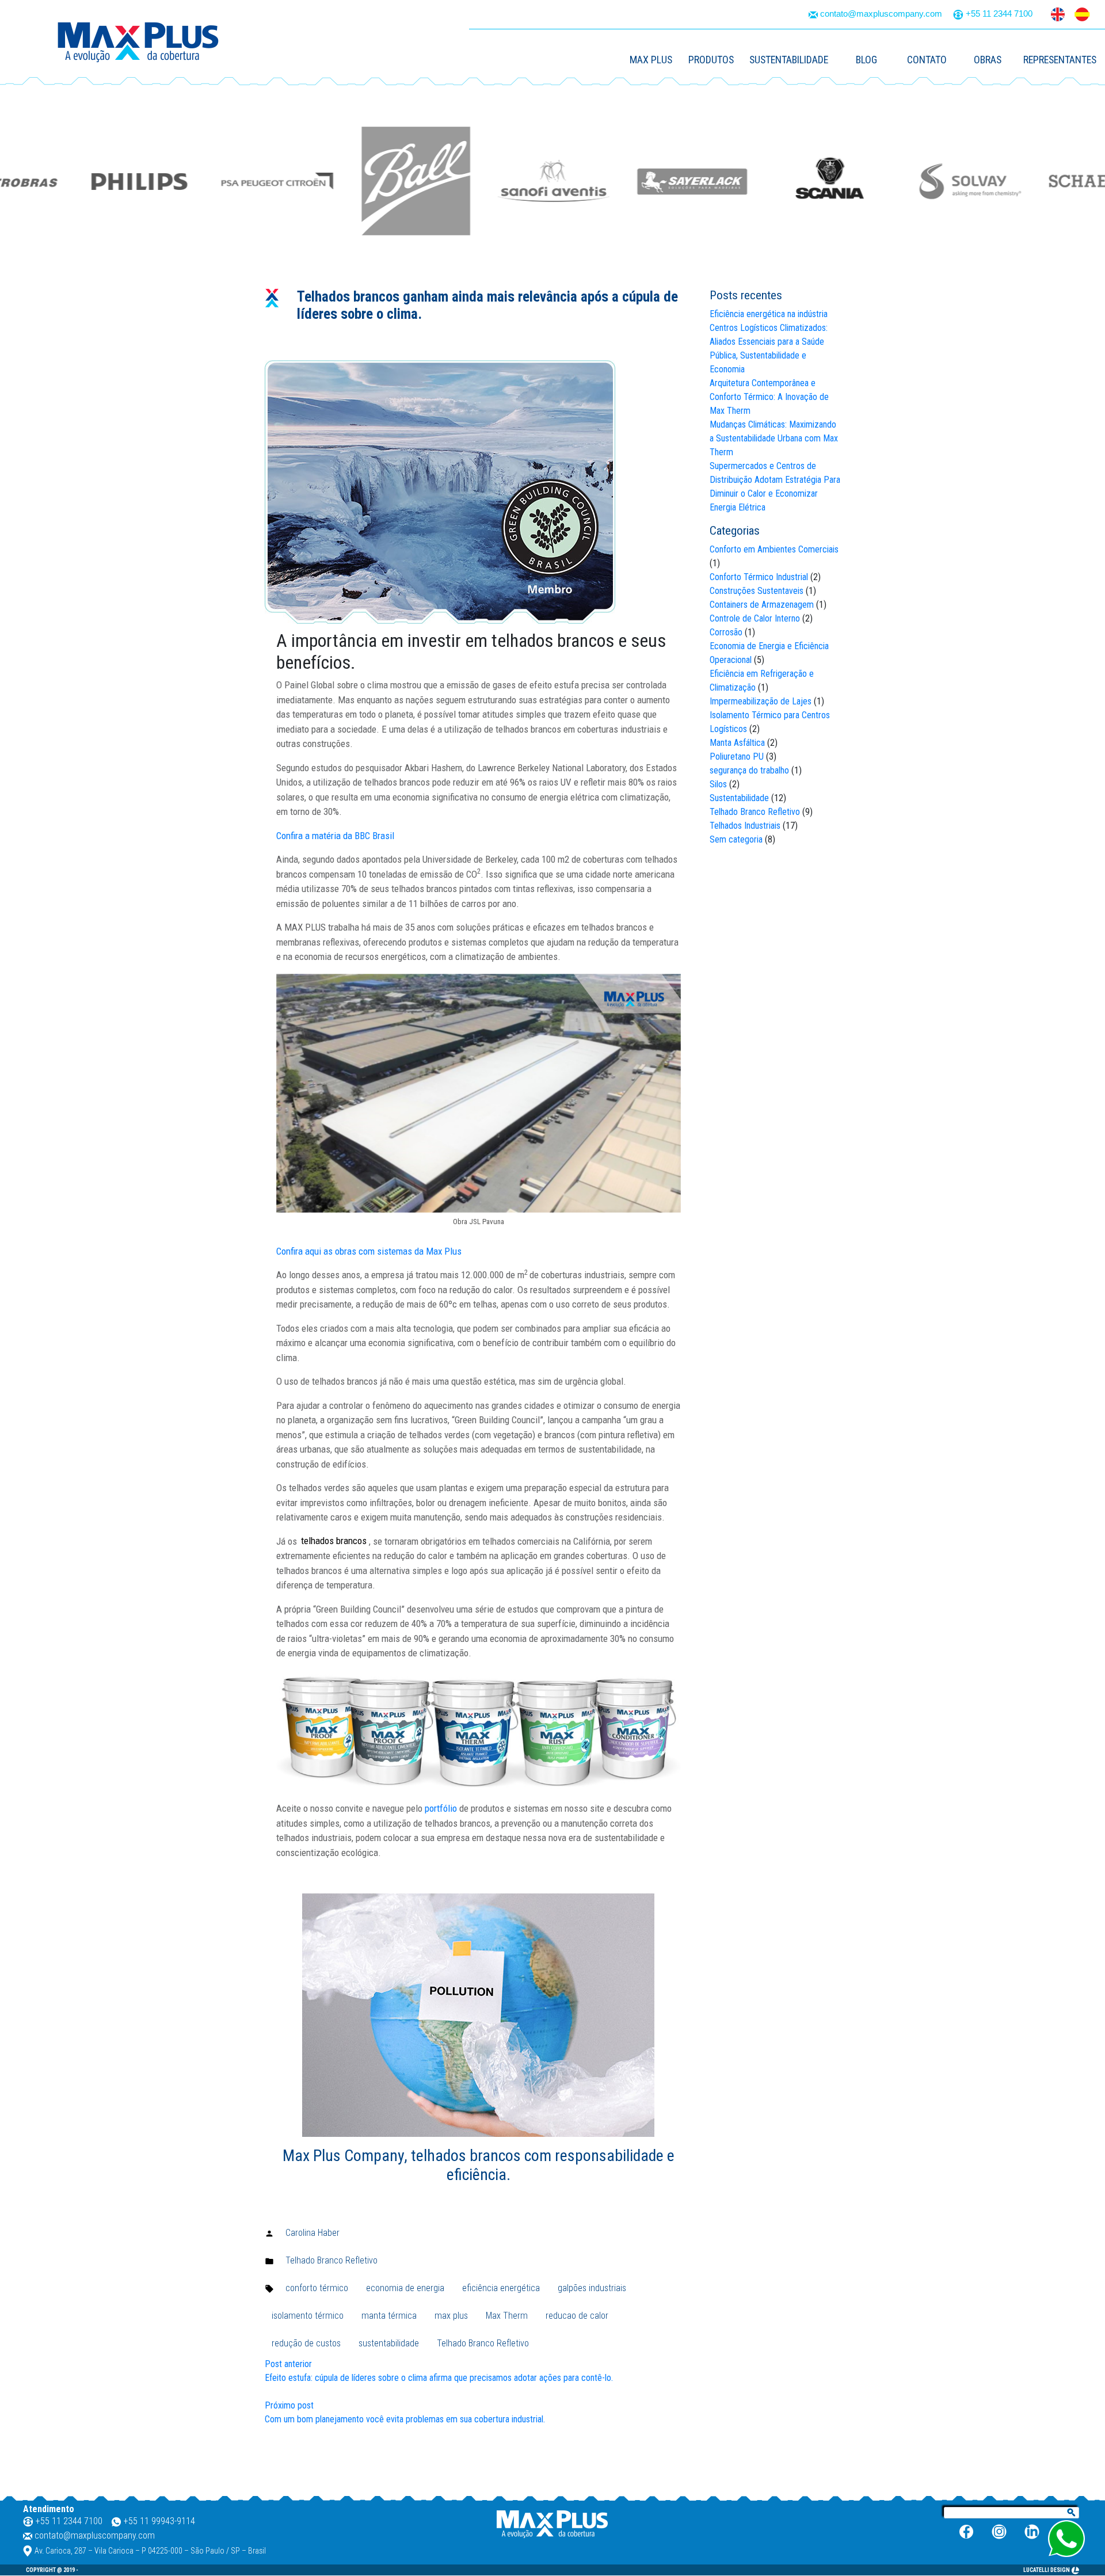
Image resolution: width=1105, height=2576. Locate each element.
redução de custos (306, 2343)
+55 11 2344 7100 (999, 14)
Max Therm (507, 2316)
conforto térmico (317, 2288)
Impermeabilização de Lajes (761, 701)
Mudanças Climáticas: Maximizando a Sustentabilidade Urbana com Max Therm (774, 438)
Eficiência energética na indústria (769, 314)
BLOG (866, 60)
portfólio (441, 1808)
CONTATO (927, 60)
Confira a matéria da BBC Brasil (335, 836)
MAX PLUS (651, 60)
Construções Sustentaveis (757, 591)
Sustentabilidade (739, 798)
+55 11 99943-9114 (159, 2521)
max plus (451, 2316)
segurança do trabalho (749, 770)
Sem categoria (736, 839)
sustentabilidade (389, 2343)
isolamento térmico (308, 2316)
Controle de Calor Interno (755, 618)
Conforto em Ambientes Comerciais (774, 549)
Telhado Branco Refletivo (331, 2260)
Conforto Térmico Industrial (759, 577)
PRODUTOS (711, 60)
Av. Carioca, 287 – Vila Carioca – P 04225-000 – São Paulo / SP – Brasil (150, 2551)
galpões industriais (592, 2288)
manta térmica (389, 2316)
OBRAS (988, 60)
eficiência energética (501, 2288)
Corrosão (726, 632)
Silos (718, 784)
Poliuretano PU (737, 757)
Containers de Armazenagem (762, 605)
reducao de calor (577, 2316)
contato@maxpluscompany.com (881, 14)
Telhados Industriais (745, 826)
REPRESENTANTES (1060, 60)
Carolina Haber (313, 2233)
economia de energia (405, 2288)
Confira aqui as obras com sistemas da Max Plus (369, 1251)
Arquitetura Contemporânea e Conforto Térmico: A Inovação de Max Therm (769, 397)
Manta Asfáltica (737, 743)
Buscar (1072, 2513)
